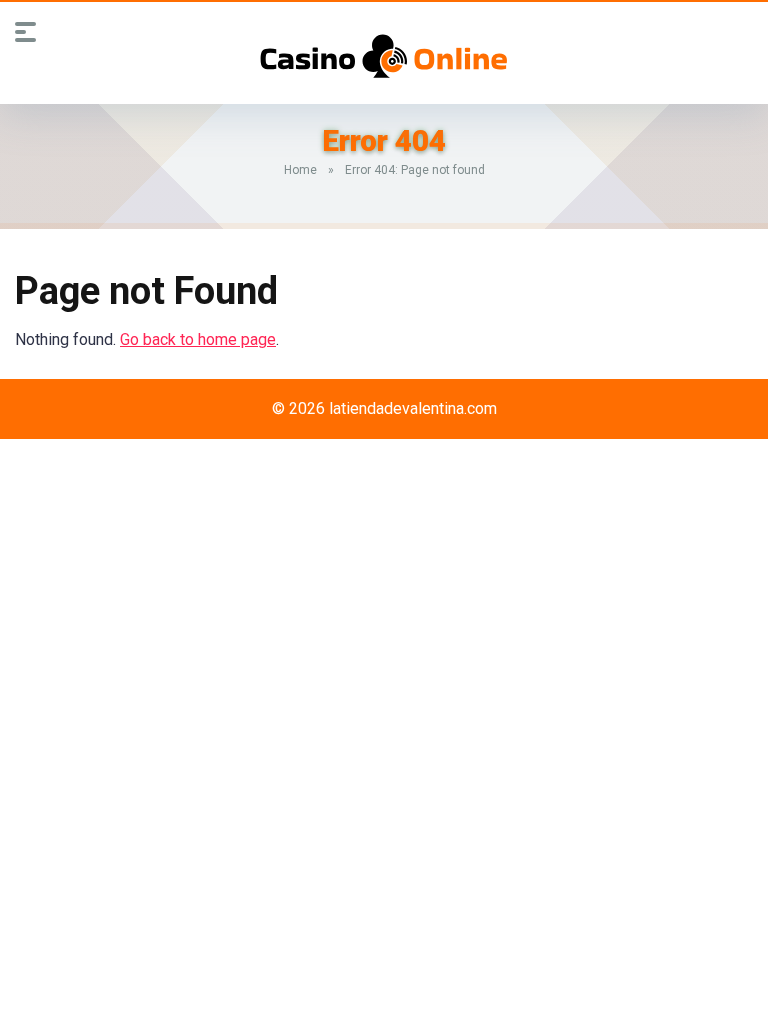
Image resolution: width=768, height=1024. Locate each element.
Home (300, 170)
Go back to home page (198, 339)
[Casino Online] (384, 56)
